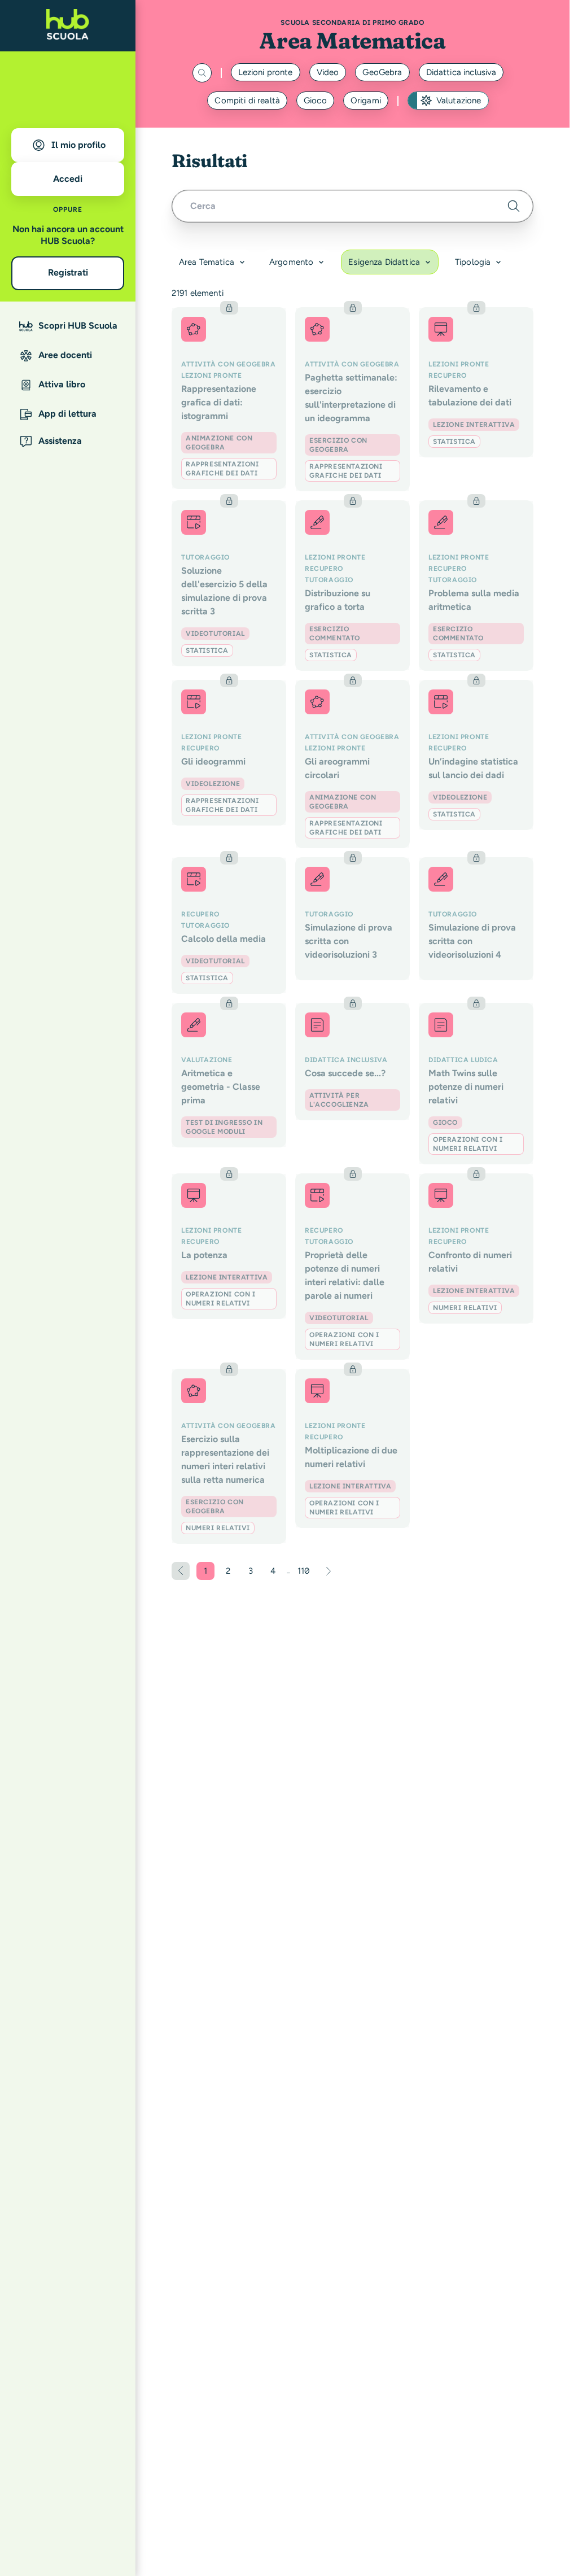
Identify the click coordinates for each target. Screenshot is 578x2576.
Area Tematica (207, 262)
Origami (366, 101)
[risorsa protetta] (229, 398)
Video (328, 72)
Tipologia (473, 262)
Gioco (315, 101)
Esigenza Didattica (384, 262)
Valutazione (459, 101)
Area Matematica (352, 40)
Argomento (291, 262)
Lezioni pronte (266, 72)
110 (305, 1573)
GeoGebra (382, 72)
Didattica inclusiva (461, 72)
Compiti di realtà (247, 101)
